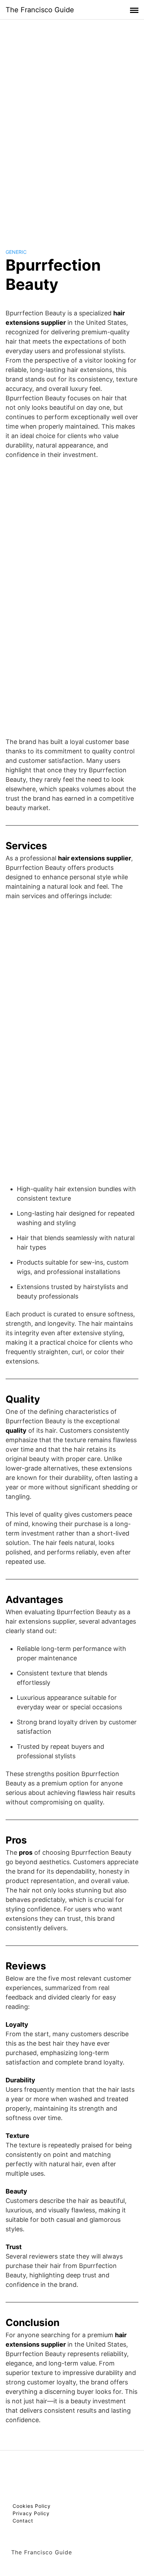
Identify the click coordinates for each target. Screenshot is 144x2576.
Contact (23, 2521)
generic (16, 252)
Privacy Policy (31, 2513)
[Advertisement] (72, 127)
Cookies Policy (32, 2506)
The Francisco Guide (40, 10)
